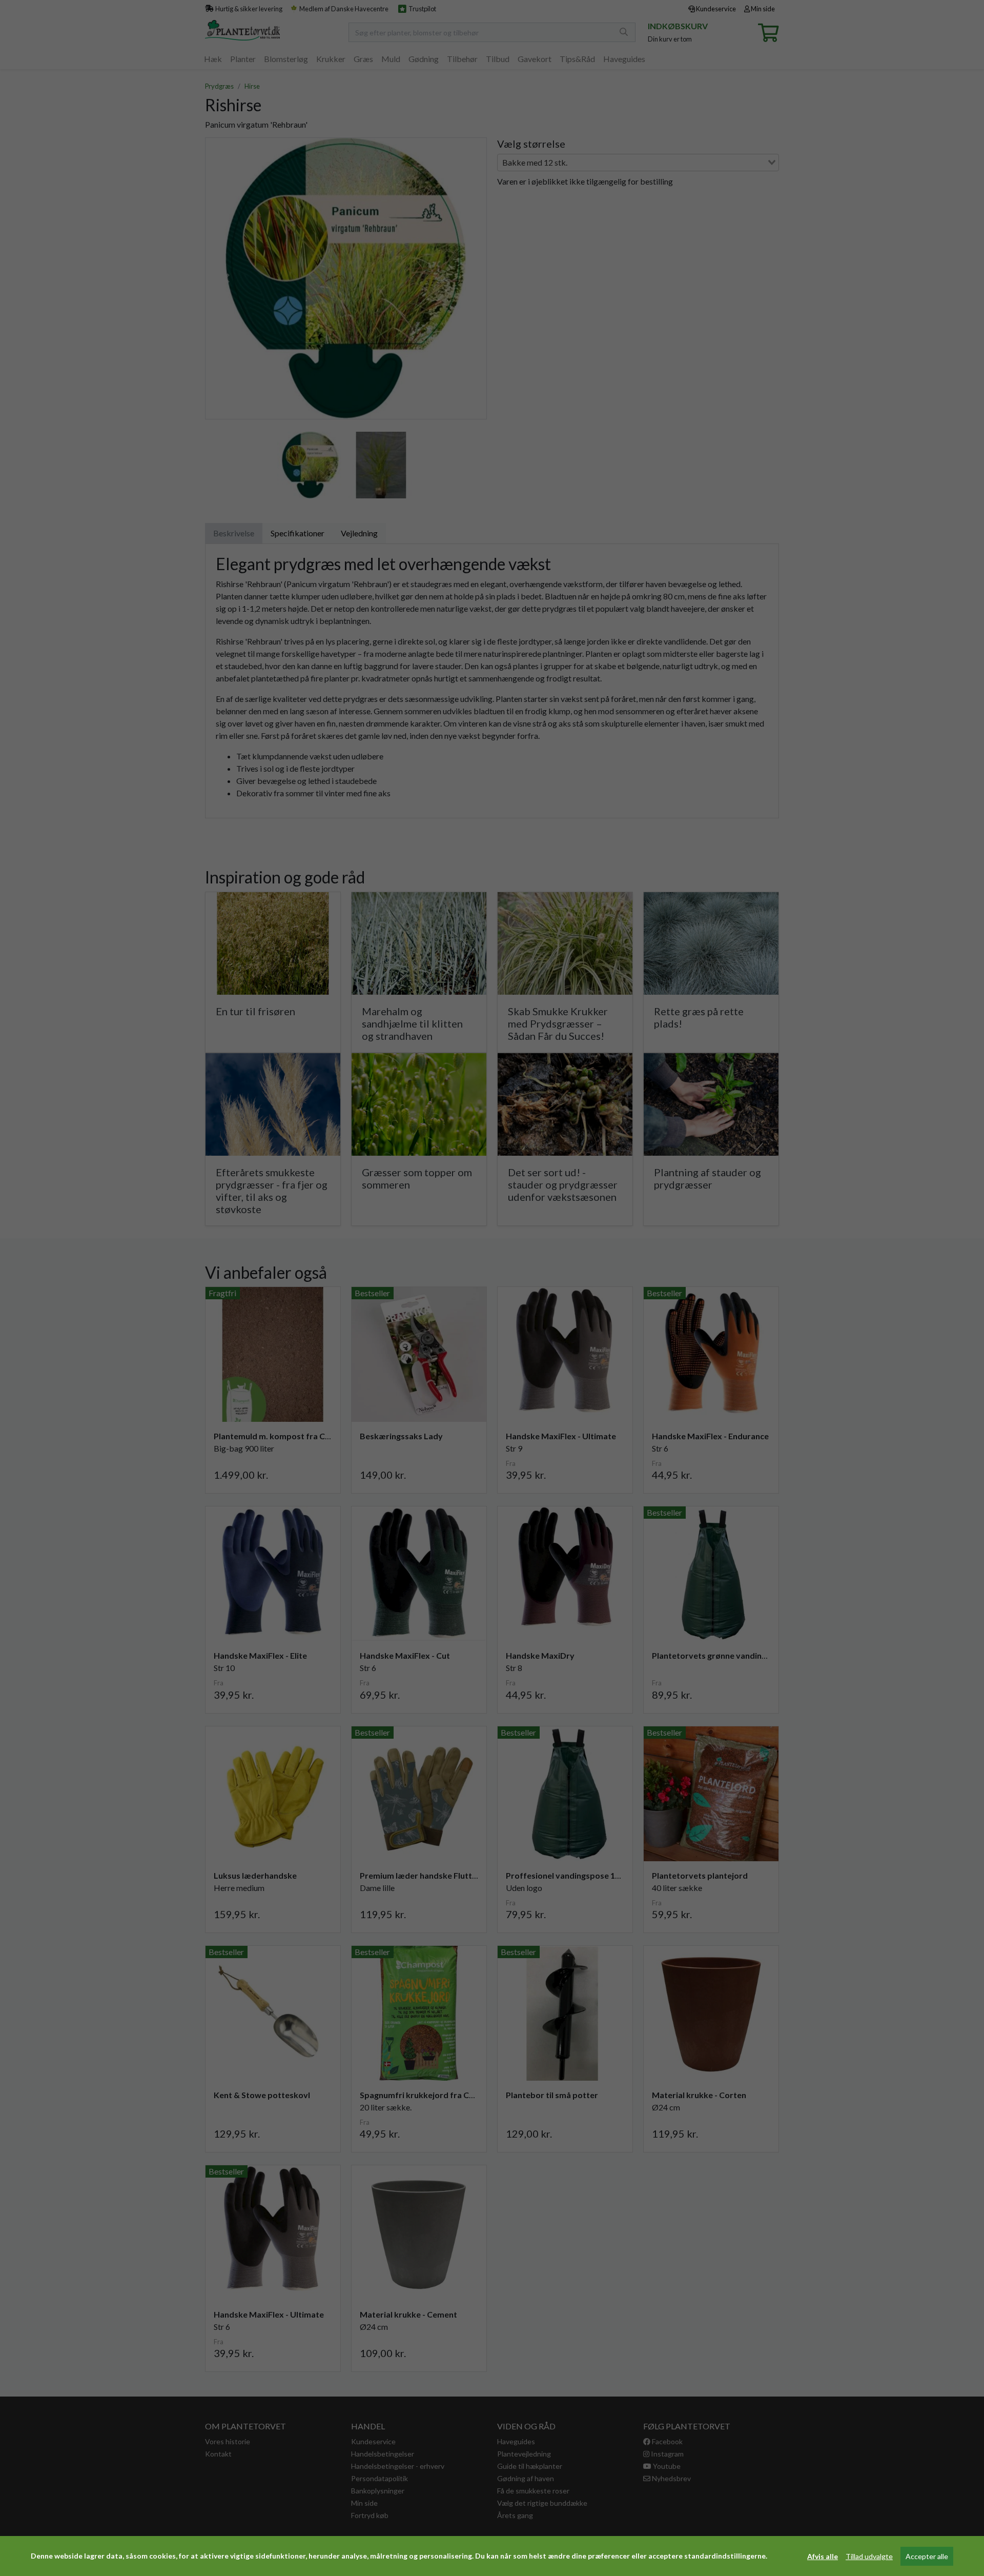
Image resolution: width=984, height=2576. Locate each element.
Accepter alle (927, 2556)
